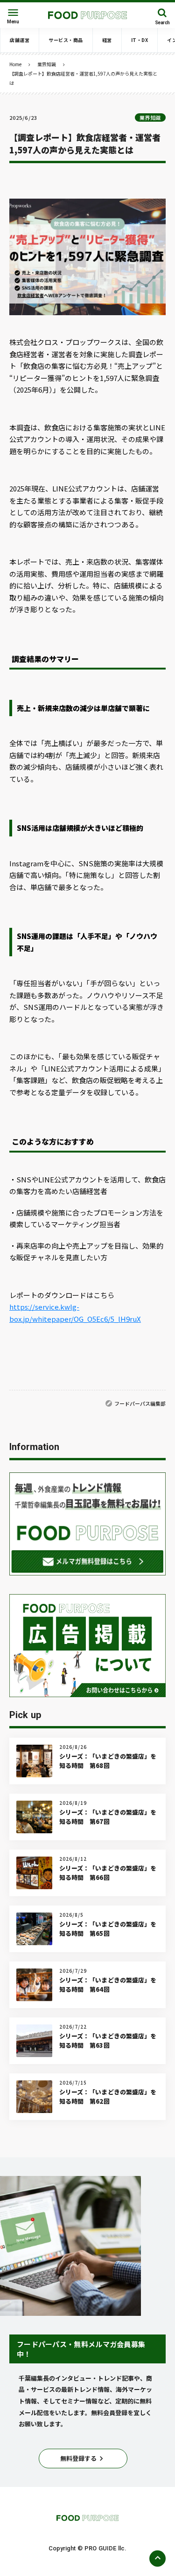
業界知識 (47, 64)
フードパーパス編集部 (140, 1403)
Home (15, 64)
